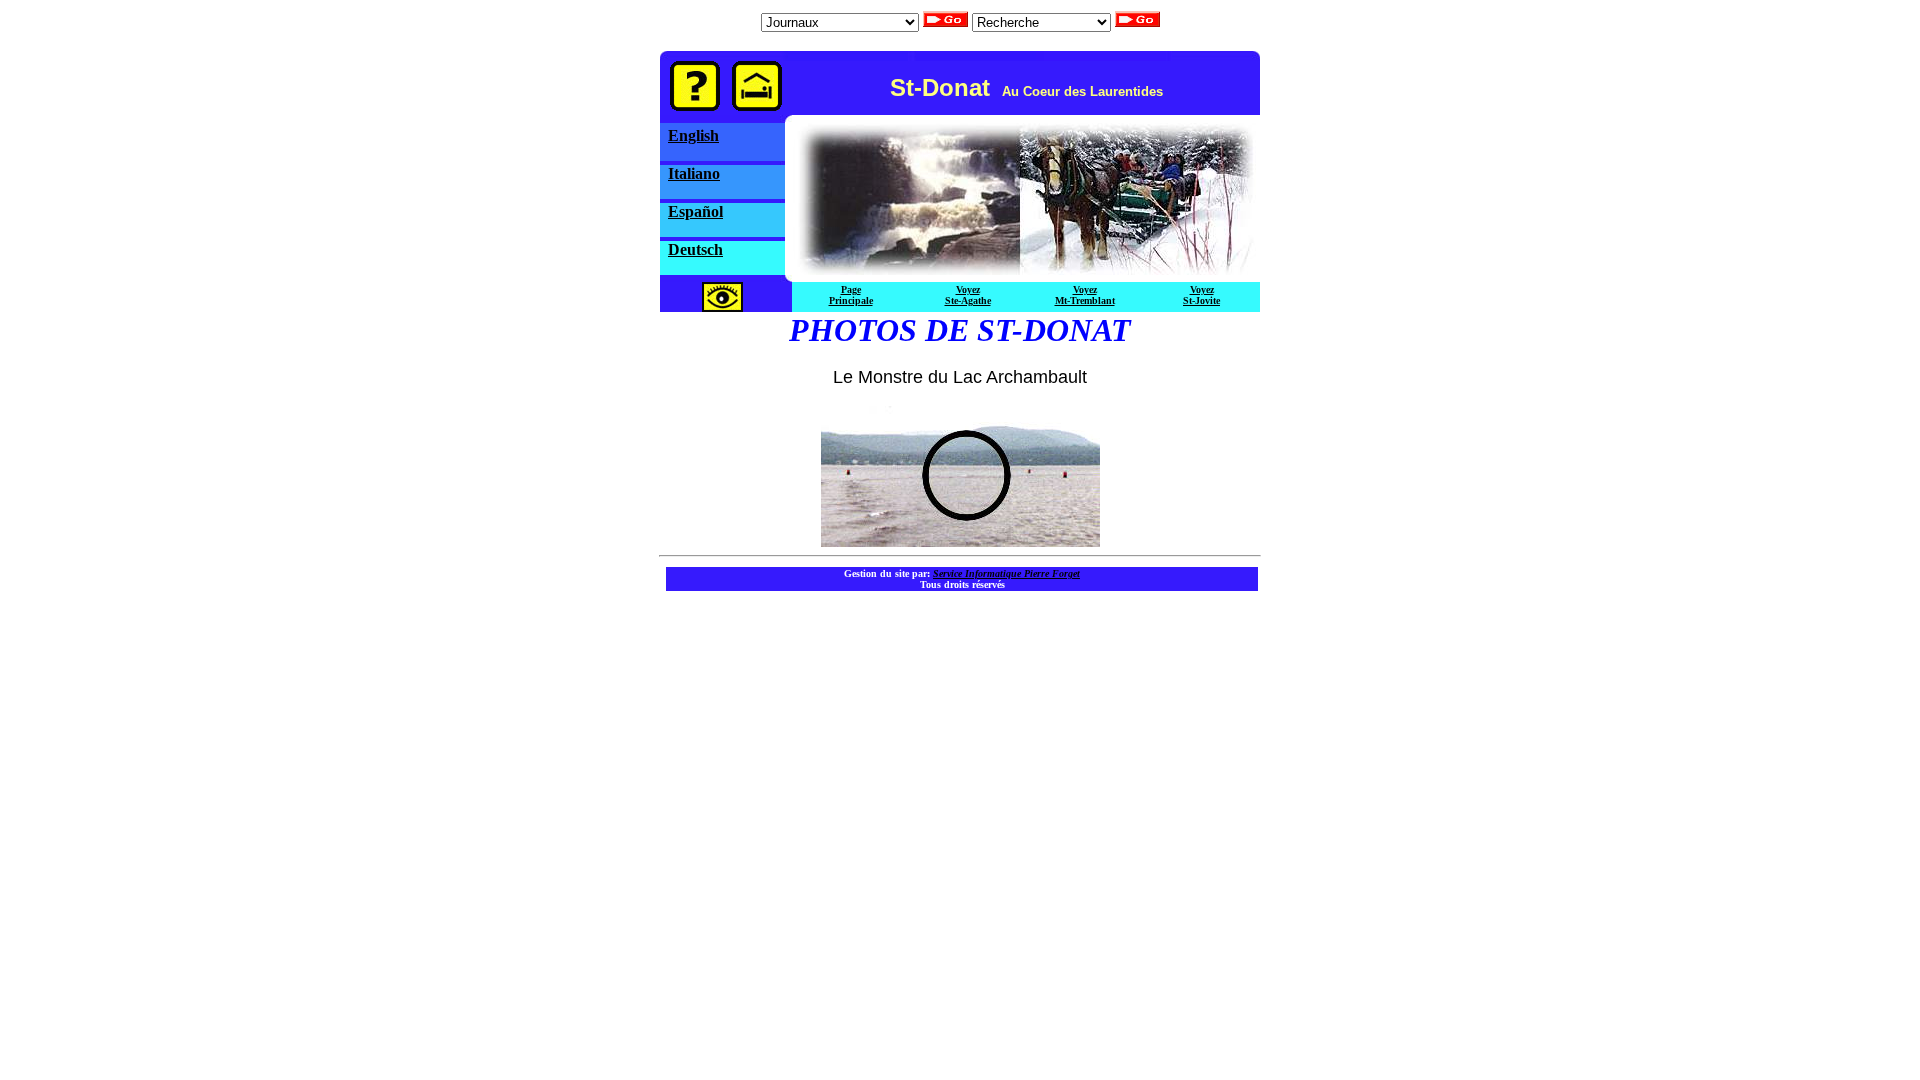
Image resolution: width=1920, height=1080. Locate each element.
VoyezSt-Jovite (1201, 295)
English (693, 135)
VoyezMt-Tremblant (1085, 295)
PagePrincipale (851, 295)
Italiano (694, 173)
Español (695, 211)
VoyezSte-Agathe (968, 295)
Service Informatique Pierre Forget (1006, 573)
